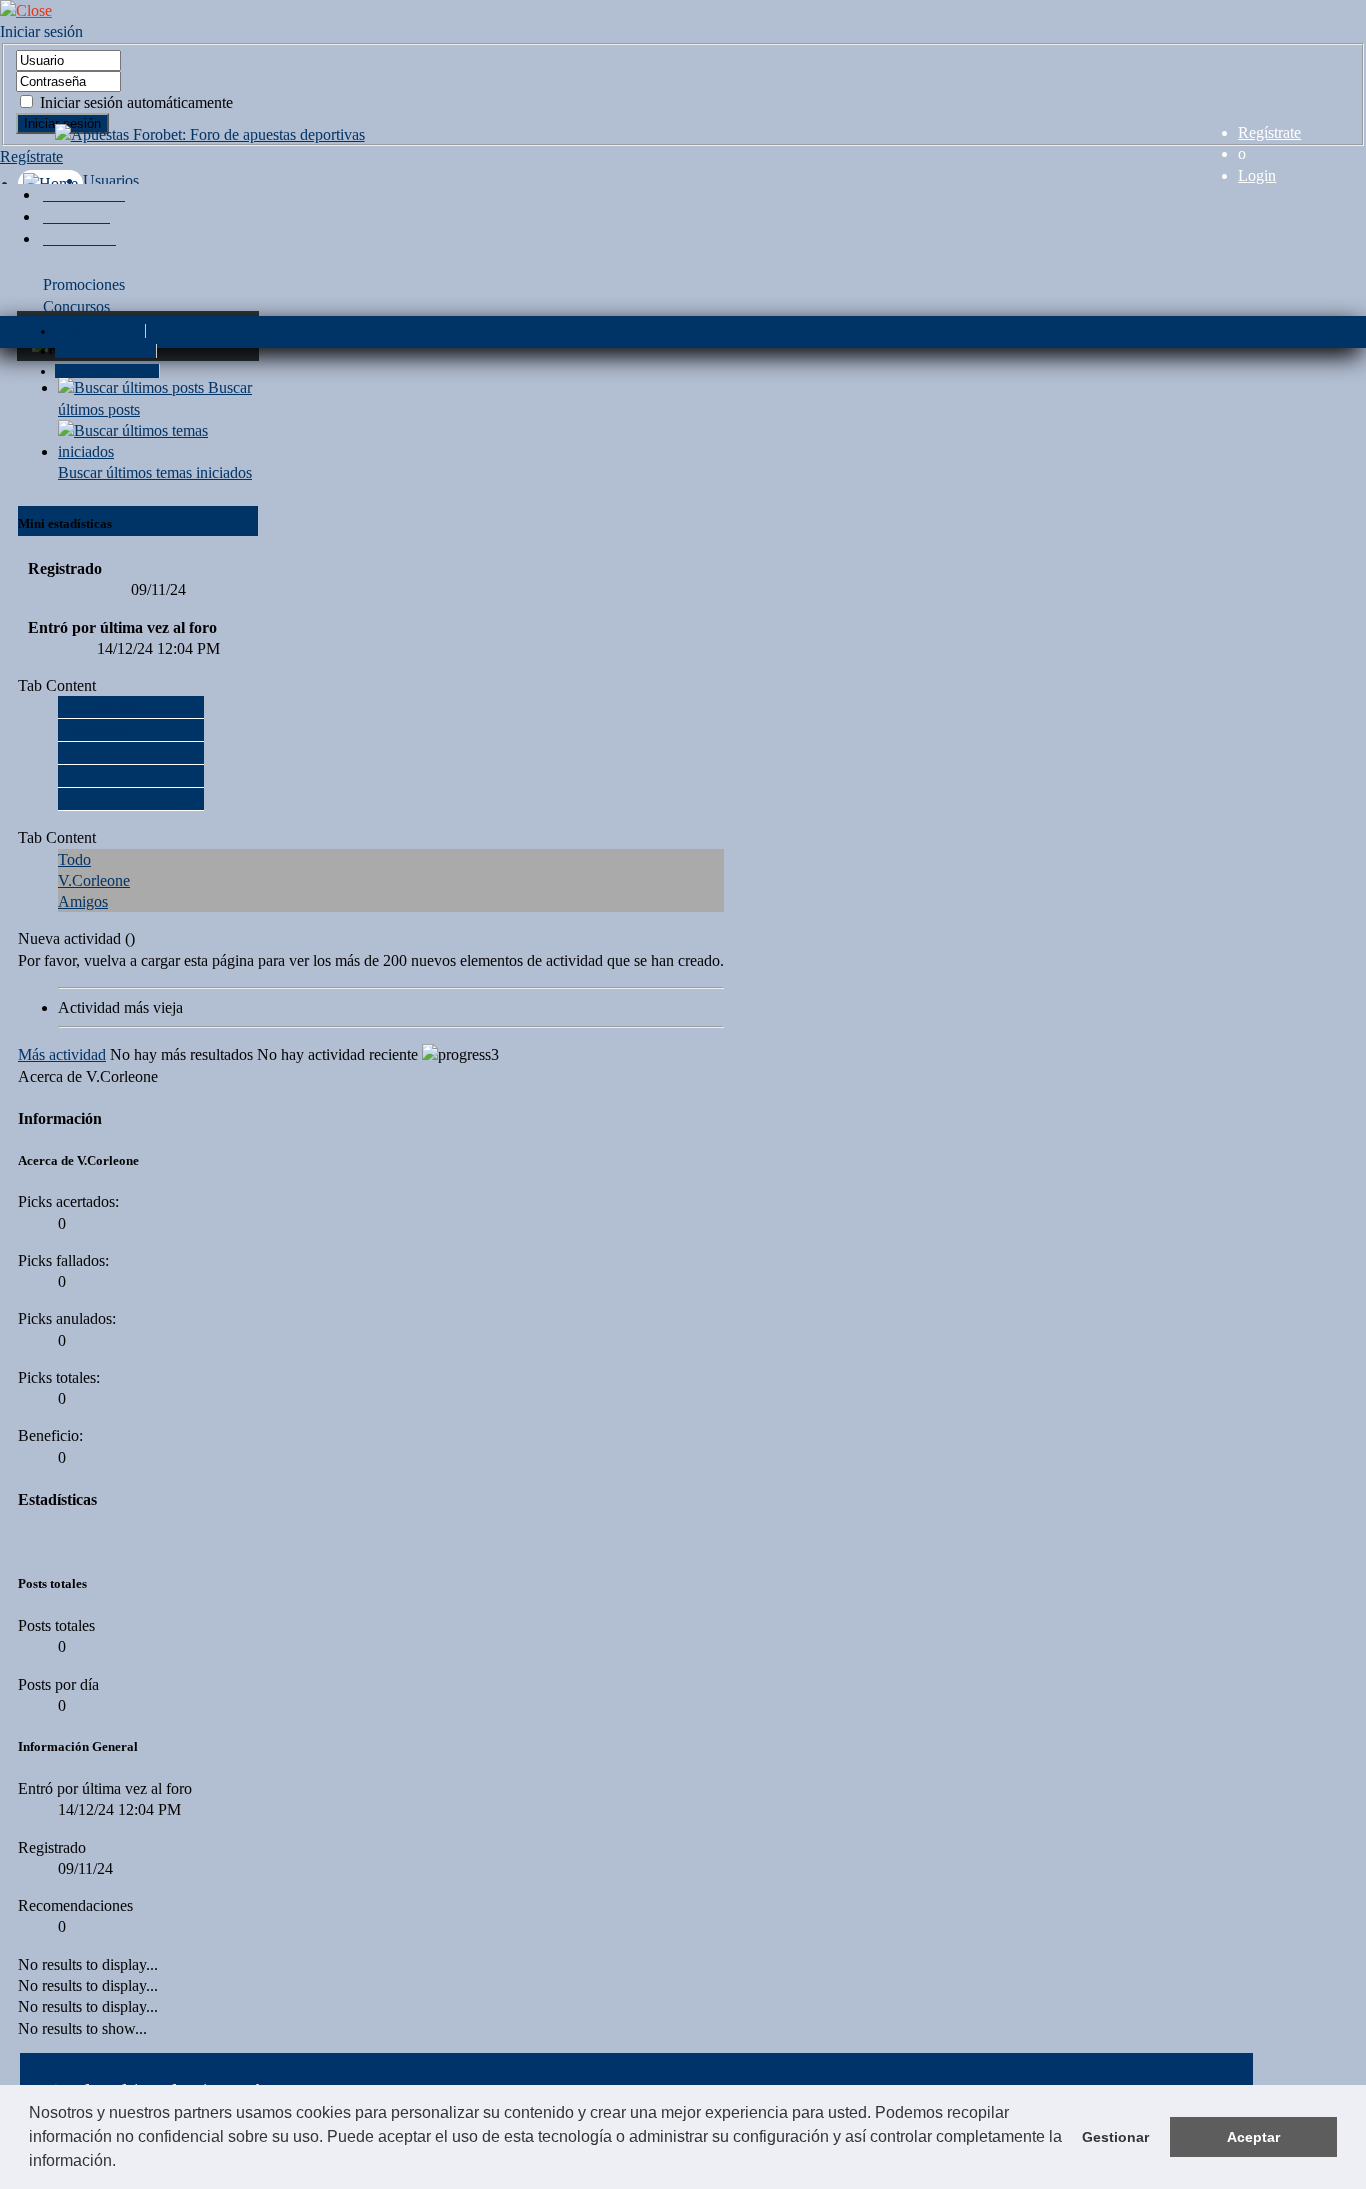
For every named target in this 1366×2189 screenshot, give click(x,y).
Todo (74, 859)
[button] (123, 2163)
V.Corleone (94, 880)
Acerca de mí (108, 729)
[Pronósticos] (79, 238)
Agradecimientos (119, 798)
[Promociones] (84, 194)
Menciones (100, 752)
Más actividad (62, 1054)
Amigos (83, 901)
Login (1257, 175)
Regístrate (1269, 132)
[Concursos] (76, 216)
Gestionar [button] (1115, 2137)
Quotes (88, 775)
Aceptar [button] (1253, 2137)
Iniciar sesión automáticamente (134, 102)
